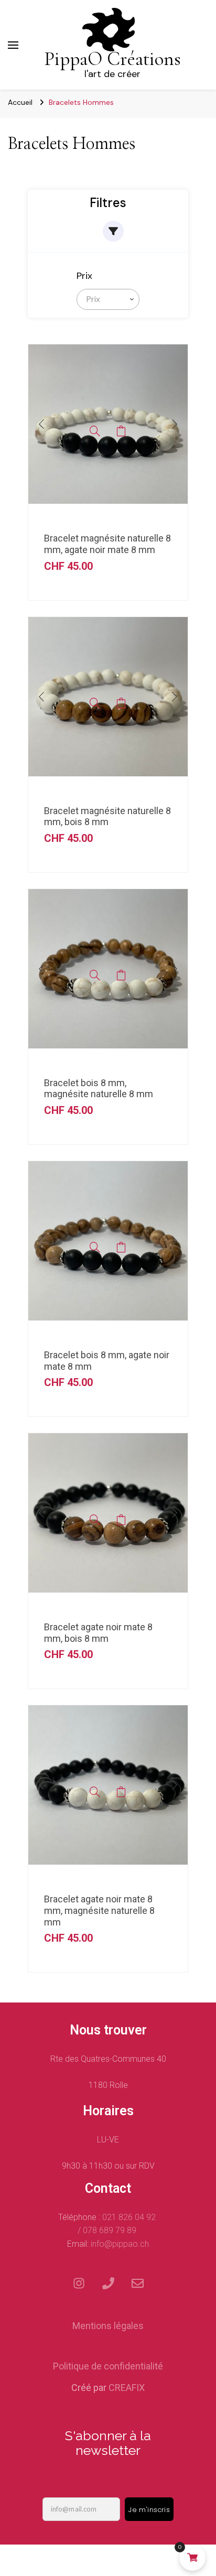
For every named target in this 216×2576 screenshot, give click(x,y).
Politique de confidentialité (108, 2366)
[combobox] (108, 299)
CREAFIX (127, 2388)
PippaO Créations (112, 59)
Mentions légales (108, 2326)
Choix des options (121, 431)
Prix (84, 276)
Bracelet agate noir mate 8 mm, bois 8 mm (98, 1633)
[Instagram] (79, 2283)
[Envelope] (137, 2283)
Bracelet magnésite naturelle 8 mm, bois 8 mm (107, 816)
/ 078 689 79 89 (108, 2230)
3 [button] (113, 514)
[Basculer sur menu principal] (13, 45)
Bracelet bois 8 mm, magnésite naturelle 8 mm (99, 1089)
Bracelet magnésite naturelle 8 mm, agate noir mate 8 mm (107, 544)
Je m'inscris (149, 2510)
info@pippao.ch (120, 2244)
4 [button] (124, 514)
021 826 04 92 (130, 2217)
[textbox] (91, 299)
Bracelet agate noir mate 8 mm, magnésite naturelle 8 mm (99, 1910)
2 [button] (103, 514)
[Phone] (108, 2283)
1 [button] (92, 514)
